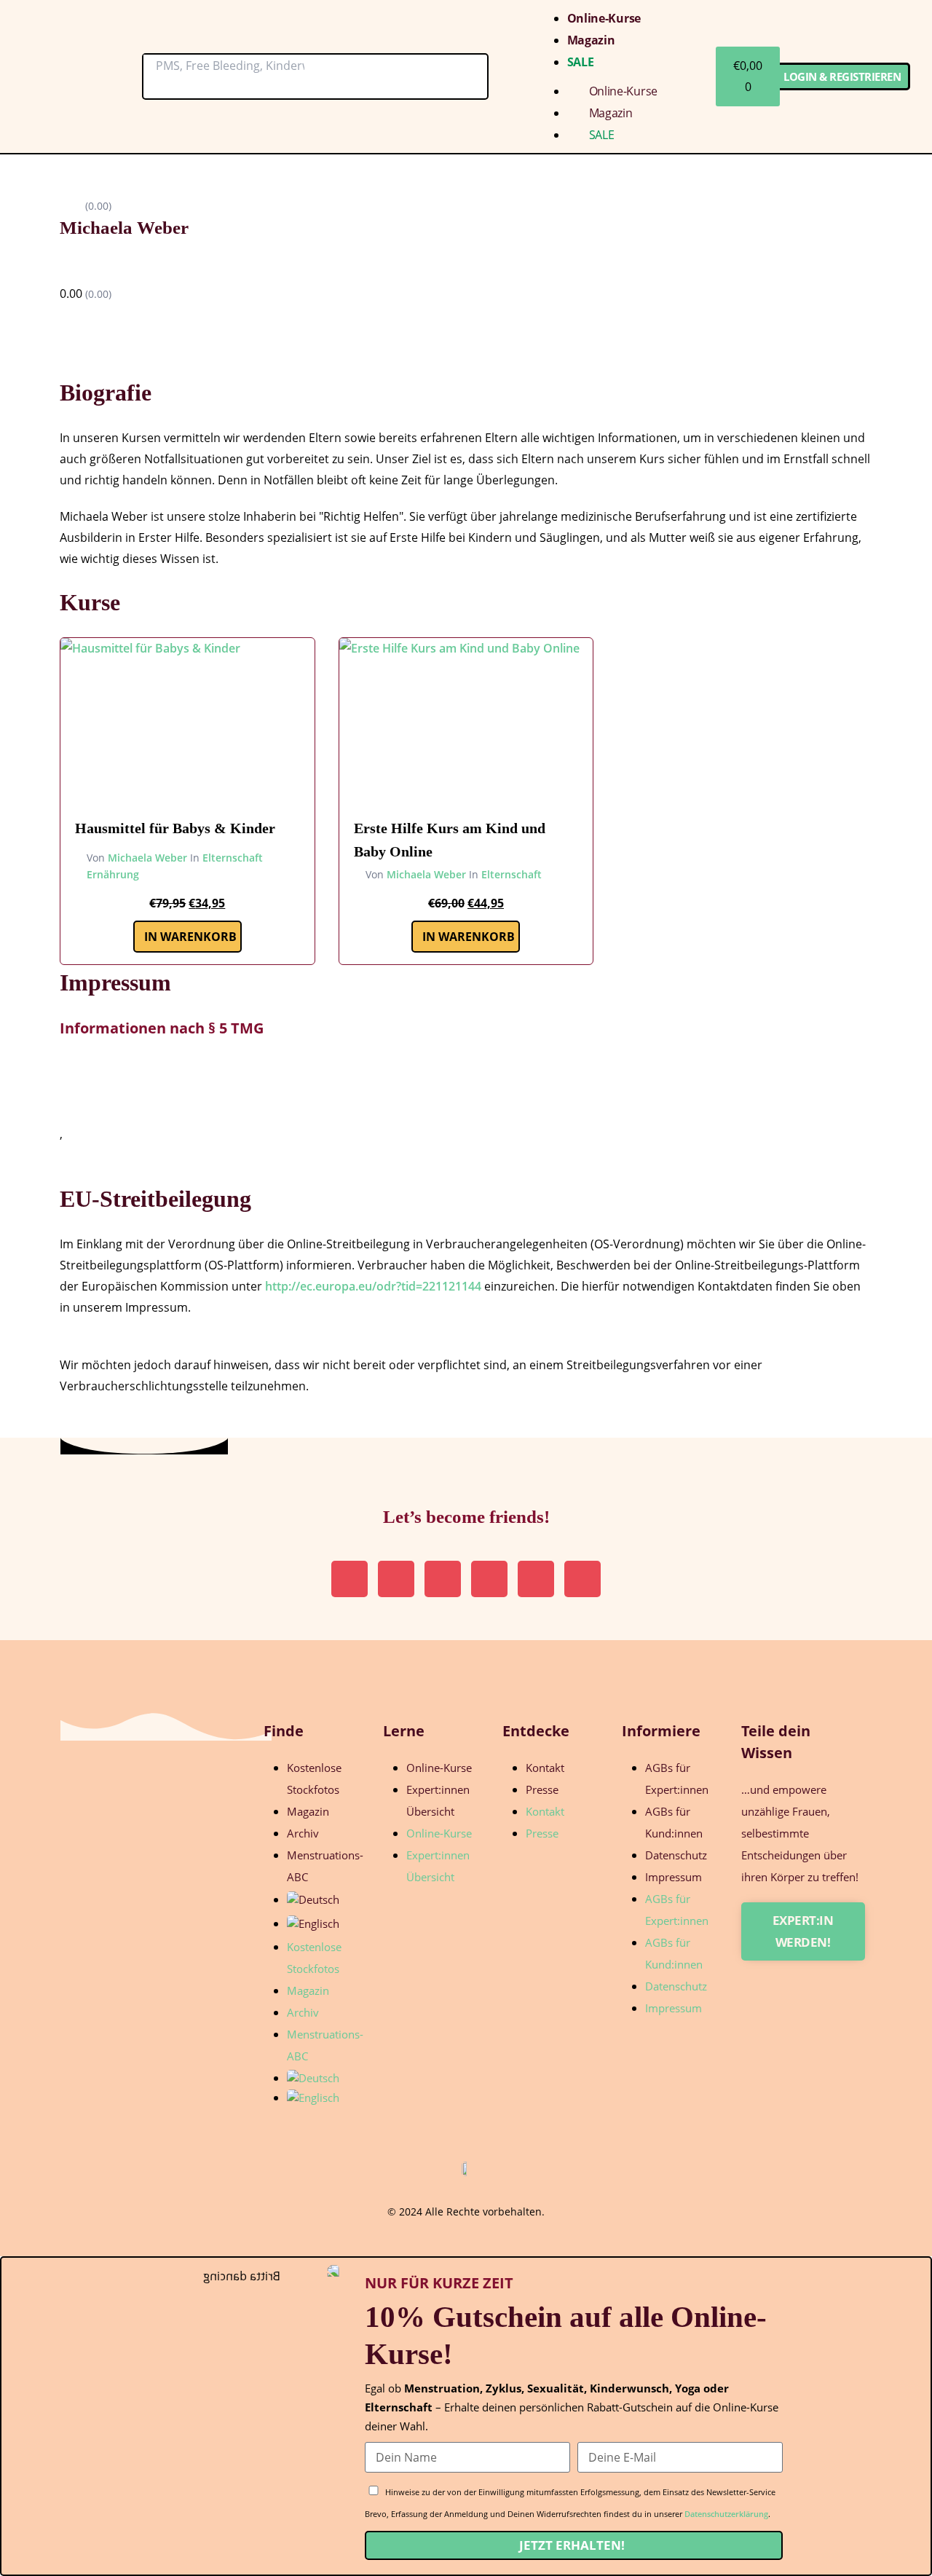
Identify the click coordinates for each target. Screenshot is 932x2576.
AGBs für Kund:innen (674, 1822)
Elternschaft (233, 858)
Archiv (303, 1833)
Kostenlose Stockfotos (314, 1779)
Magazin (591, 40)
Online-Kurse (604, 18)
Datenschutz (676, 1855)
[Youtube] (536, 1579)
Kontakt (545, 1768)
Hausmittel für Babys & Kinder (175, 828)
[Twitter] (489, 1579)
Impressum (674, 1877)
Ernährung (113, 874)
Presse (542, 1789)
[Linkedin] (443, 1579)
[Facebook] (582, 1579)
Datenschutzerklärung (726, 2514)
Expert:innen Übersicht (438, 1800)
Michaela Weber (147, 858)
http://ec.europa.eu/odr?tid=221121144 (373, 1286)
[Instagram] (349, 1579)
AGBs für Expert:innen (677, 1779)
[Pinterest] (396, 1579)
